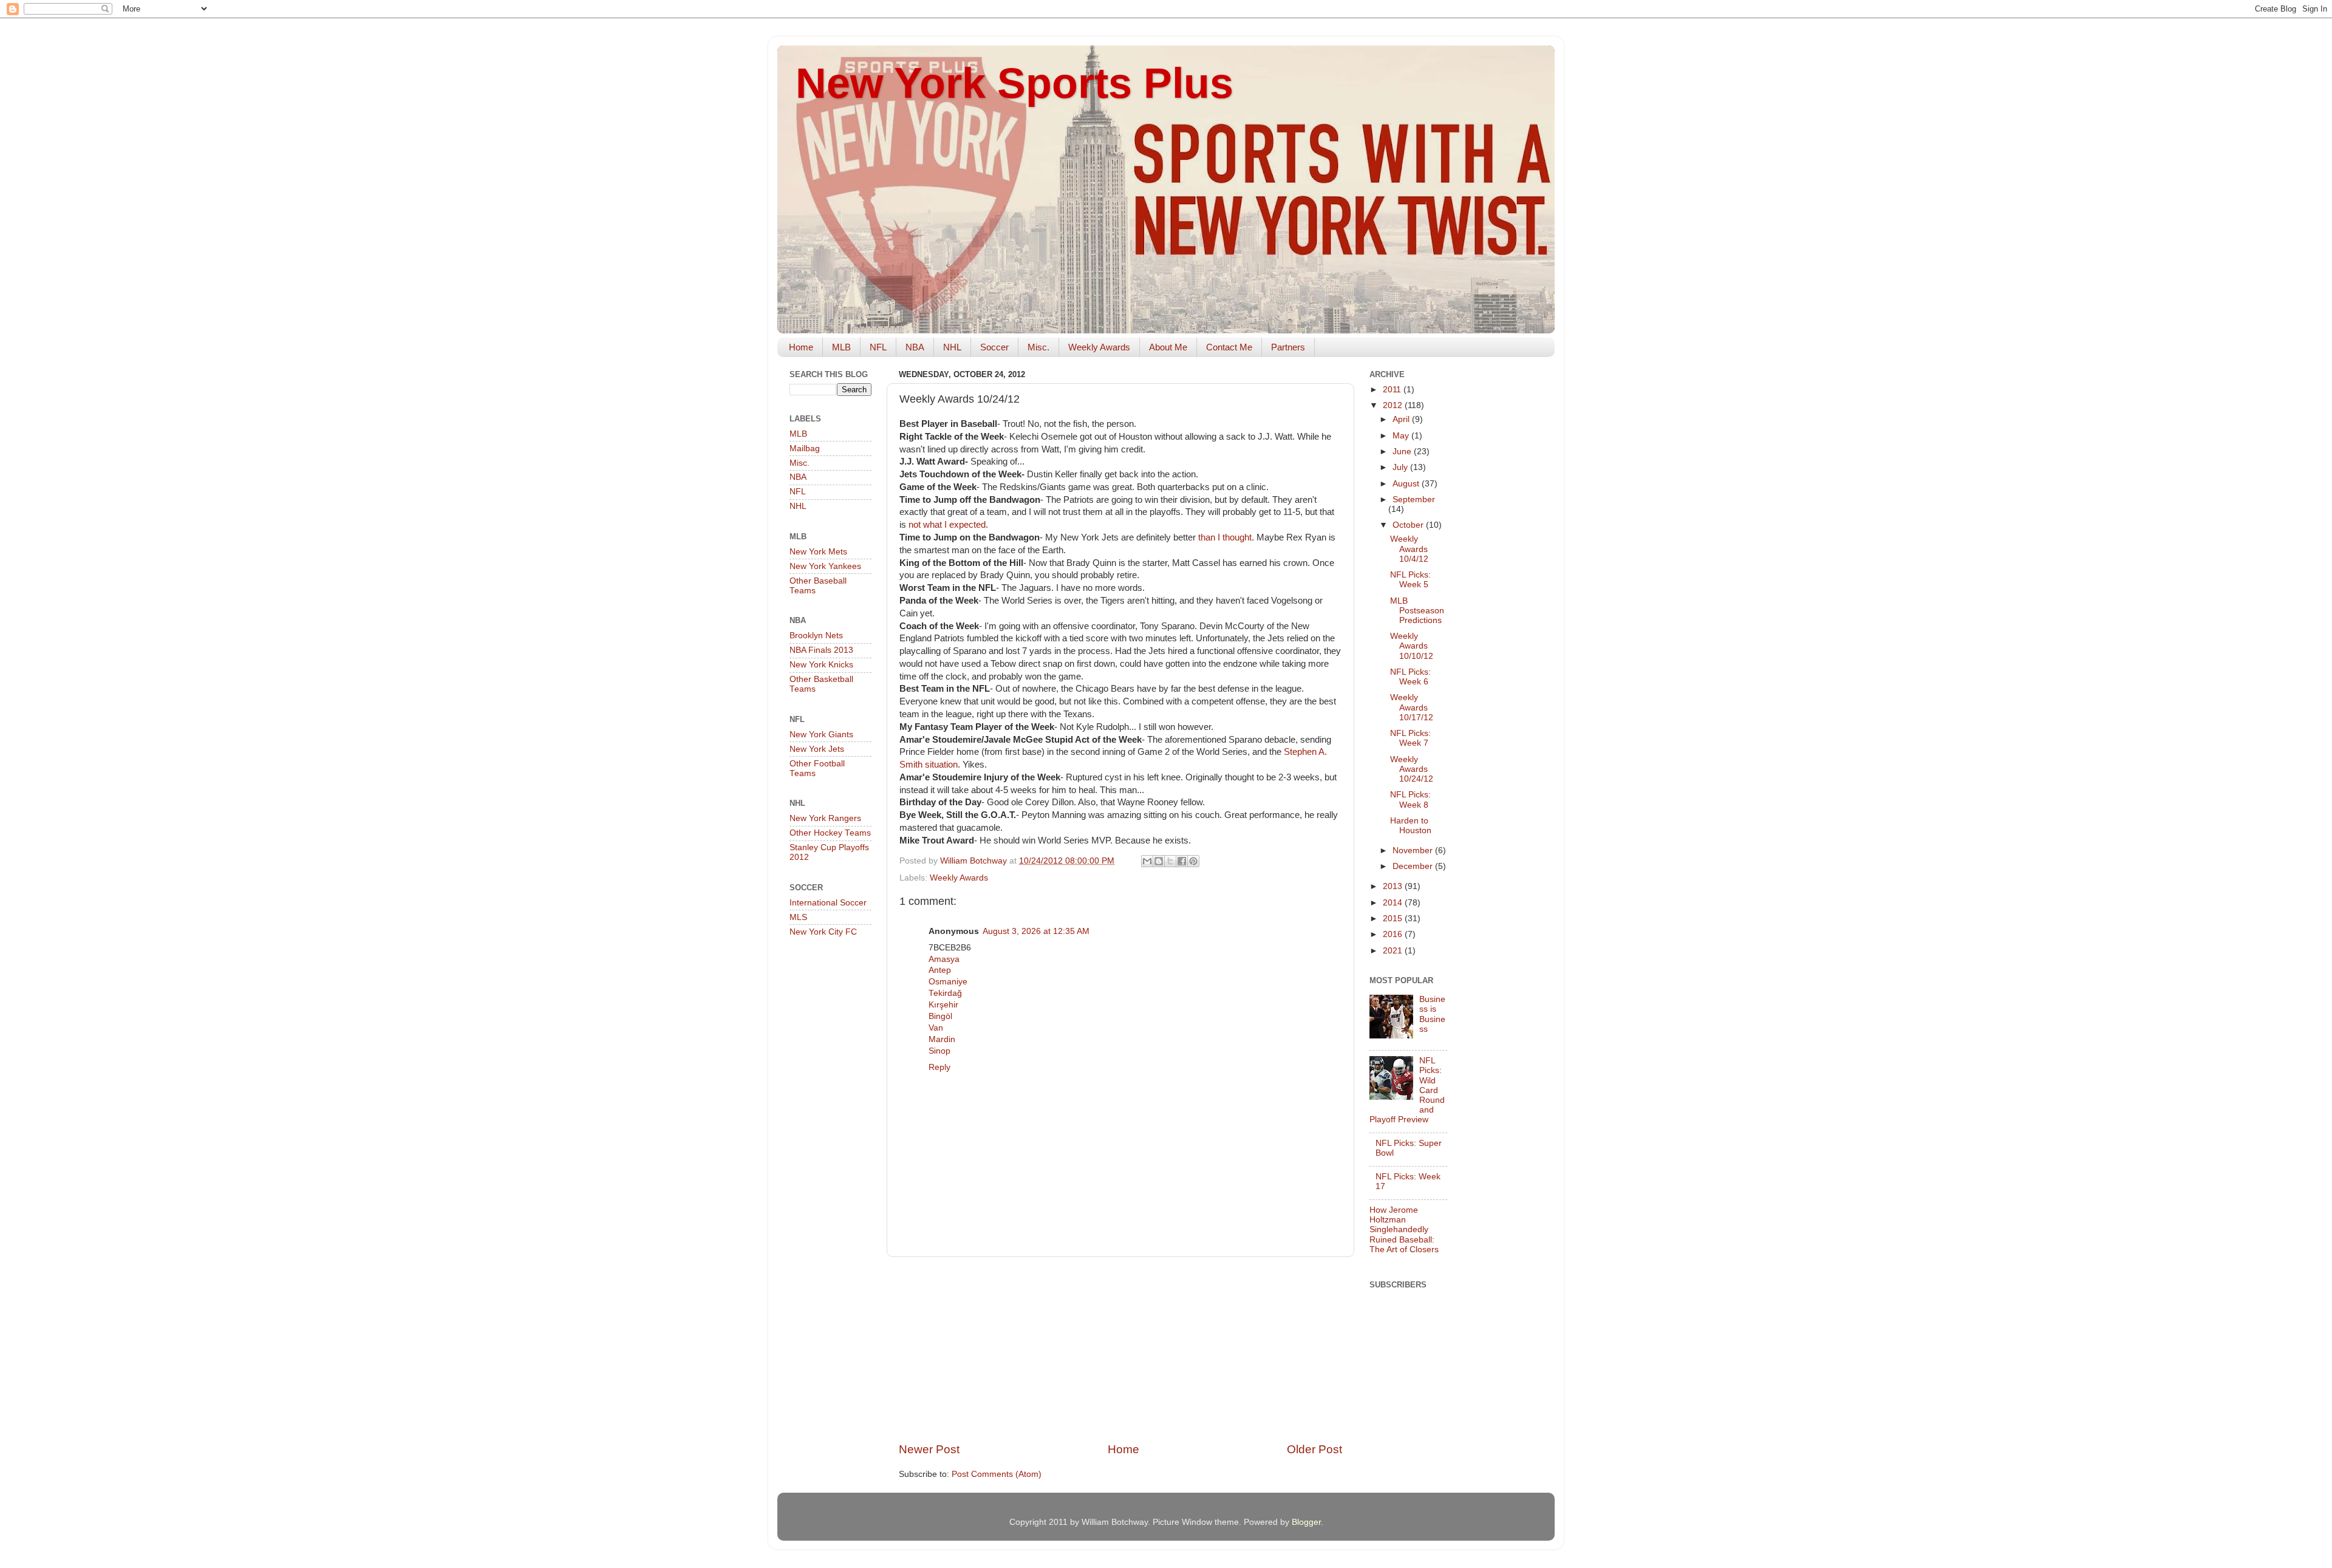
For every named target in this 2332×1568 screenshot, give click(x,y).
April (1402, 419)
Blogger (1306, 1522)
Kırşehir (943, 1005)
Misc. (1038, 347)
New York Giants (821, 735)
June (1403, 452)
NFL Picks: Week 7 (1410, 738)
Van (936, 1028)
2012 (1394, 405)
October (1409, 525)
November (1414, 850)
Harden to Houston (1411, 826)
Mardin (942, 1039)
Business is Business (1432, 1014)
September (1414, 499)
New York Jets (817, 749)
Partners (1288, 347)
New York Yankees (825, 566)
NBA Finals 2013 (821, 650)
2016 (1394, 934)
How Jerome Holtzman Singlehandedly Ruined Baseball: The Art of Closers (1404, 1230)
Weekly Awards (1099, 347)
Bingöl (940, 1016)
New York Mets (818, 552)
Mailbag (805, 448)
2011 (1393, 390)
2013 (1394, 886)
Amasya (944, 959)
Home (801, 347)
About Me (1168, 347)
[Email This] (1147, 861)
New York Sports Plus (1014, 83)
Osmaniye (948, 982)
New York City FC (823, 932)
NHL (952, 347)
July (1401, 467)
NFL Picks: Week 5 (1410, 580)
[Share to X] (1170, 861)
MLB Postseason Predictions (1417, 611)
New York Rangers (825, 818)
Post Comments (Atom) (997, 1474)
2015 (1394, 919)
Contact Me (1229, 347)
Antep (940, 970)
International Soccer (828, 903)
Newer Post (929, 1449)
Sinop (939, 1051)
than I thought (1225, 537)
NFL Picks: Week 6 (1410, 677)
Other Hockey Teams (830, 833)
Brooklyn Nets (816, 636)
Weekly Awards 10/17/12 (1412, 707)
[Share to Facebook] (1182, 861)
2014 (1394, 903)
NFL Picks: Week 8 (1410, 799)
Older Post (1314, 1449)
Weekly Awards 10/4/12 (1409, 549)
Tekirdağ (945, 993)
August (1407, 484)
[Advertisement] (1120, 1349)
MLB (841, 347)
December (1414, 866)
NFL (878, 347)
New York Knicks (821, 665)
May (1402, 436)
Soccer (994, 347)
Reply (939, 1067)
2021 (1394, 951)
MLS (798, 917)
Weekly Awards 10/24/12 (1412, 769)
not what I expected (947, 525)
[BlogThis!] (1159, 861)
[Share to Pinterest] (1193, 861)
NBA (915, 347)
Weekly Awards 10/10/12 (1412, 646)
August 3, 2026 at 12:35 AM (1036, 931)
